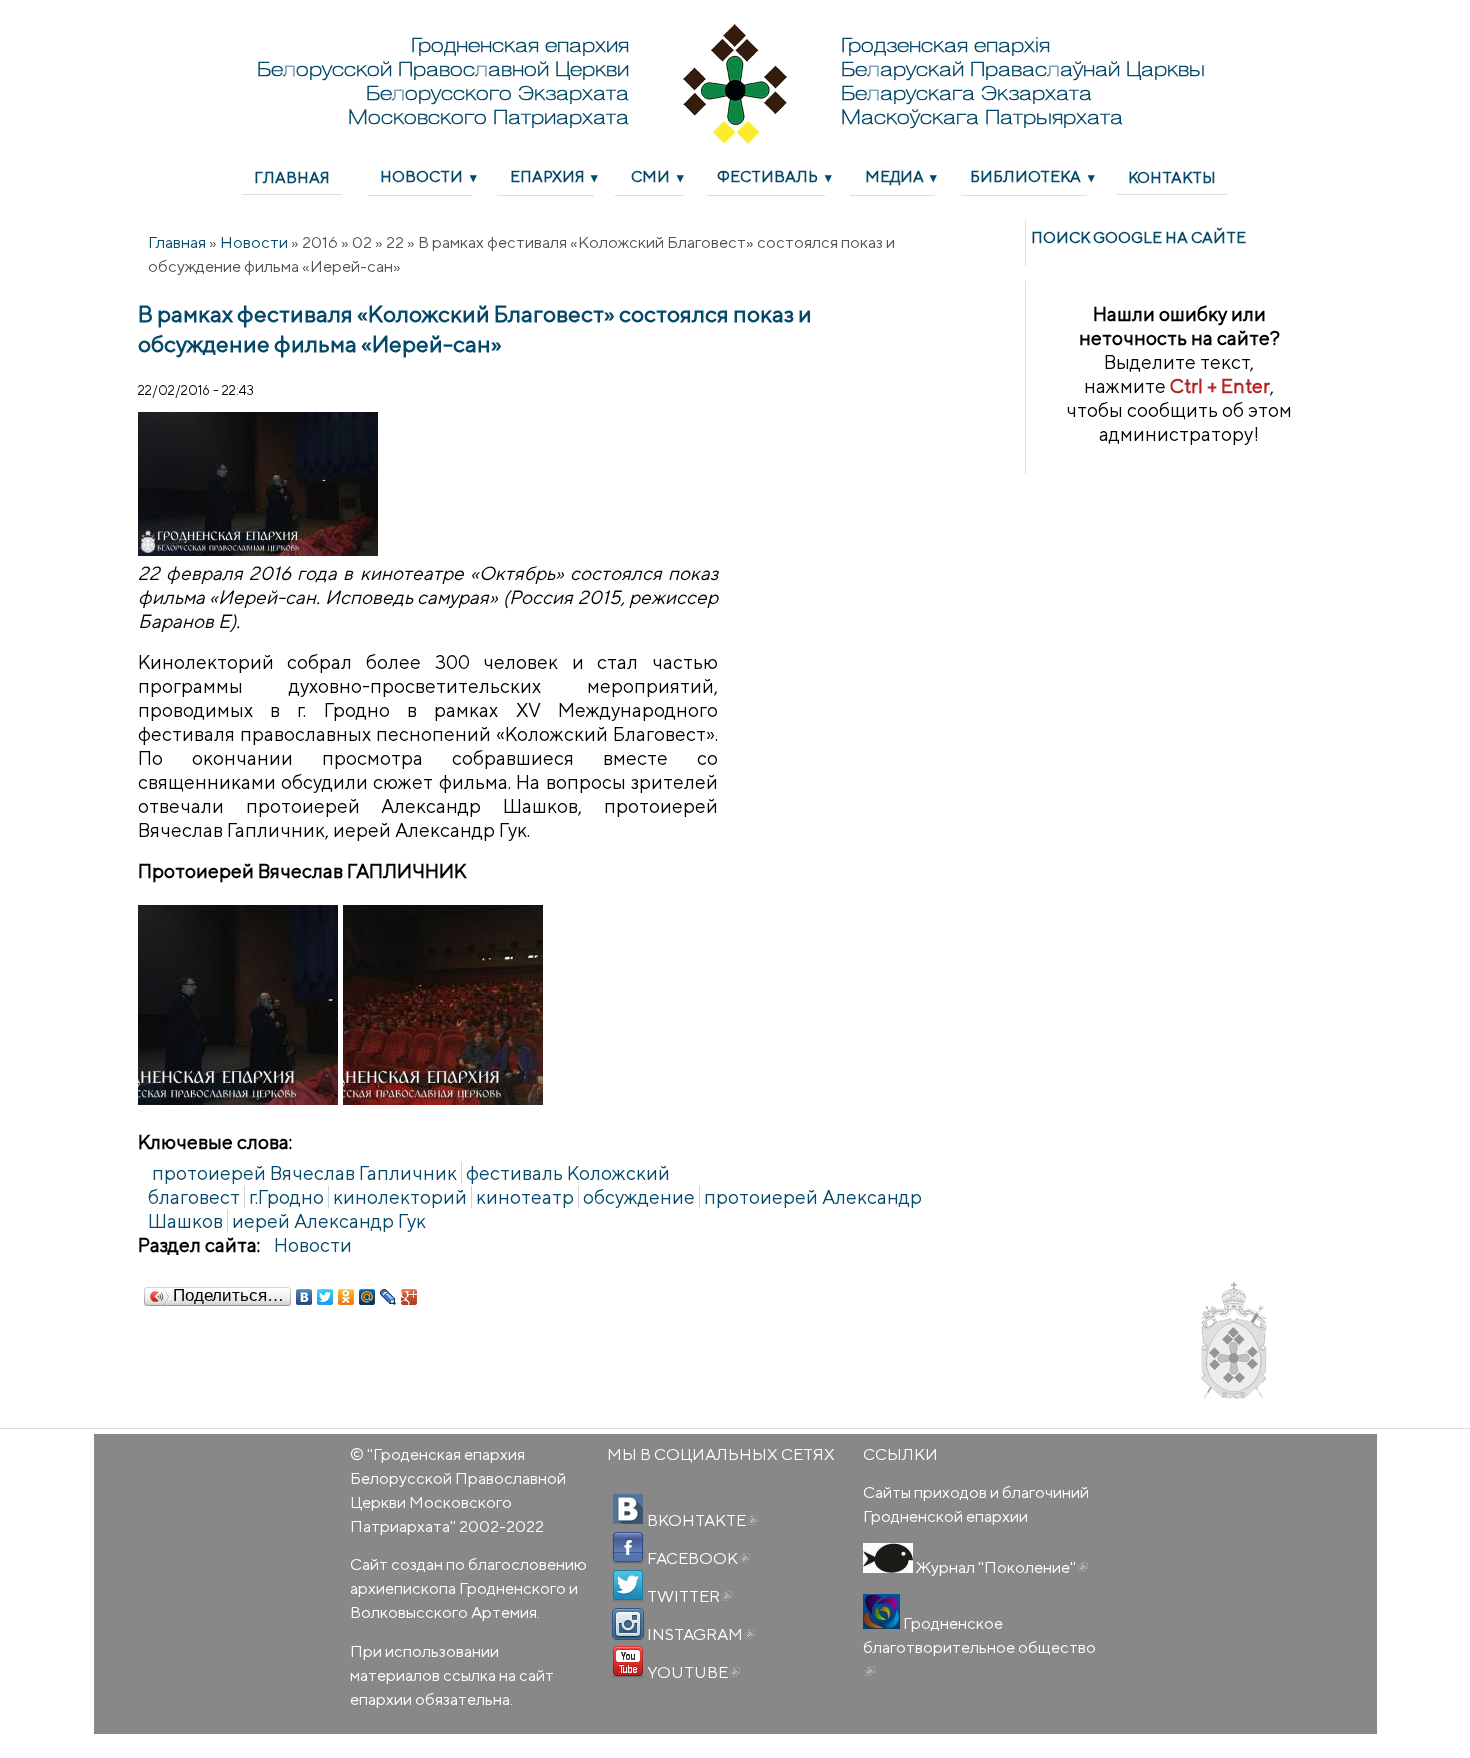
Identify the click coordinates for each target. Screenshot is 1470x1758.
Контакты (1172, 177)
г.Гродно (286, 1197)
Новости (421, 176)
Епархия (547, 176)
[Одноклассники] (346, 1297)
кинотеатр (525, 1197)
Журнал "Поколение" (1000, 1567)
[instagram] (628, 1624)
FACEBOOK (697, 1558)
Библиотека (1025, 176)
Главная (292, 177)
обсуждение (639, 1197)
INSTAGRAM (699, 1634)
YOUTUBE (692, 1672)
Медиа (894, 176)
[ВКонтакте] (304, 1297)
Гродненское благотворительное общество (979, 1647)
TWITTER (688, 1596)
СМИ (650, 176)
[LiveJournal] (388, 1297)
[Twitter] (325, 1297)
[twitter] (628, 1586)
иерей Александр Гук (329, 1221)
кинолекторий (400, 1197)
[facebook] (628, 1548)
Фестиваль (767, 176)
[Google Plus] (409, 1297)
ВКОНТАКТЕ (701, 1520)
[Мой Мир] (367, 1297)
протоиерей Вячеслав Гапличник (304, 1173)
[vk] (628, 1510)
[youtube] (628, 1662)
